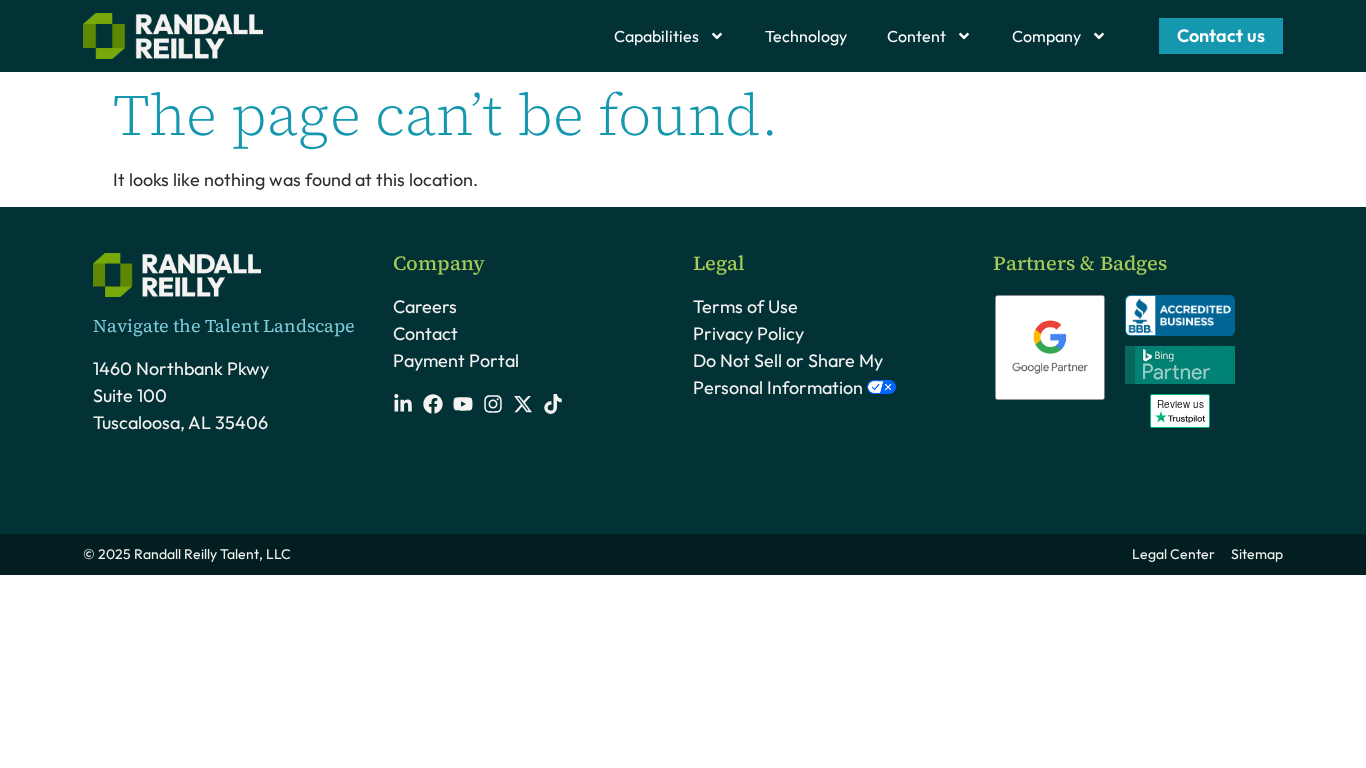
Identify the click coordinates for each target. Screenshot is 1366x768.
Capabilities (656, 36)
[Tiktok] (553, 404)
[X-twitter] (523, 404)
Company (1046, 36)
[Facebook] (433, 404)
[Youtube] (463, 404)
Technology (806, 36)
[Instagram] (493, 404)
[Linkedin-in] (403, 404)
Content (916, 36)
